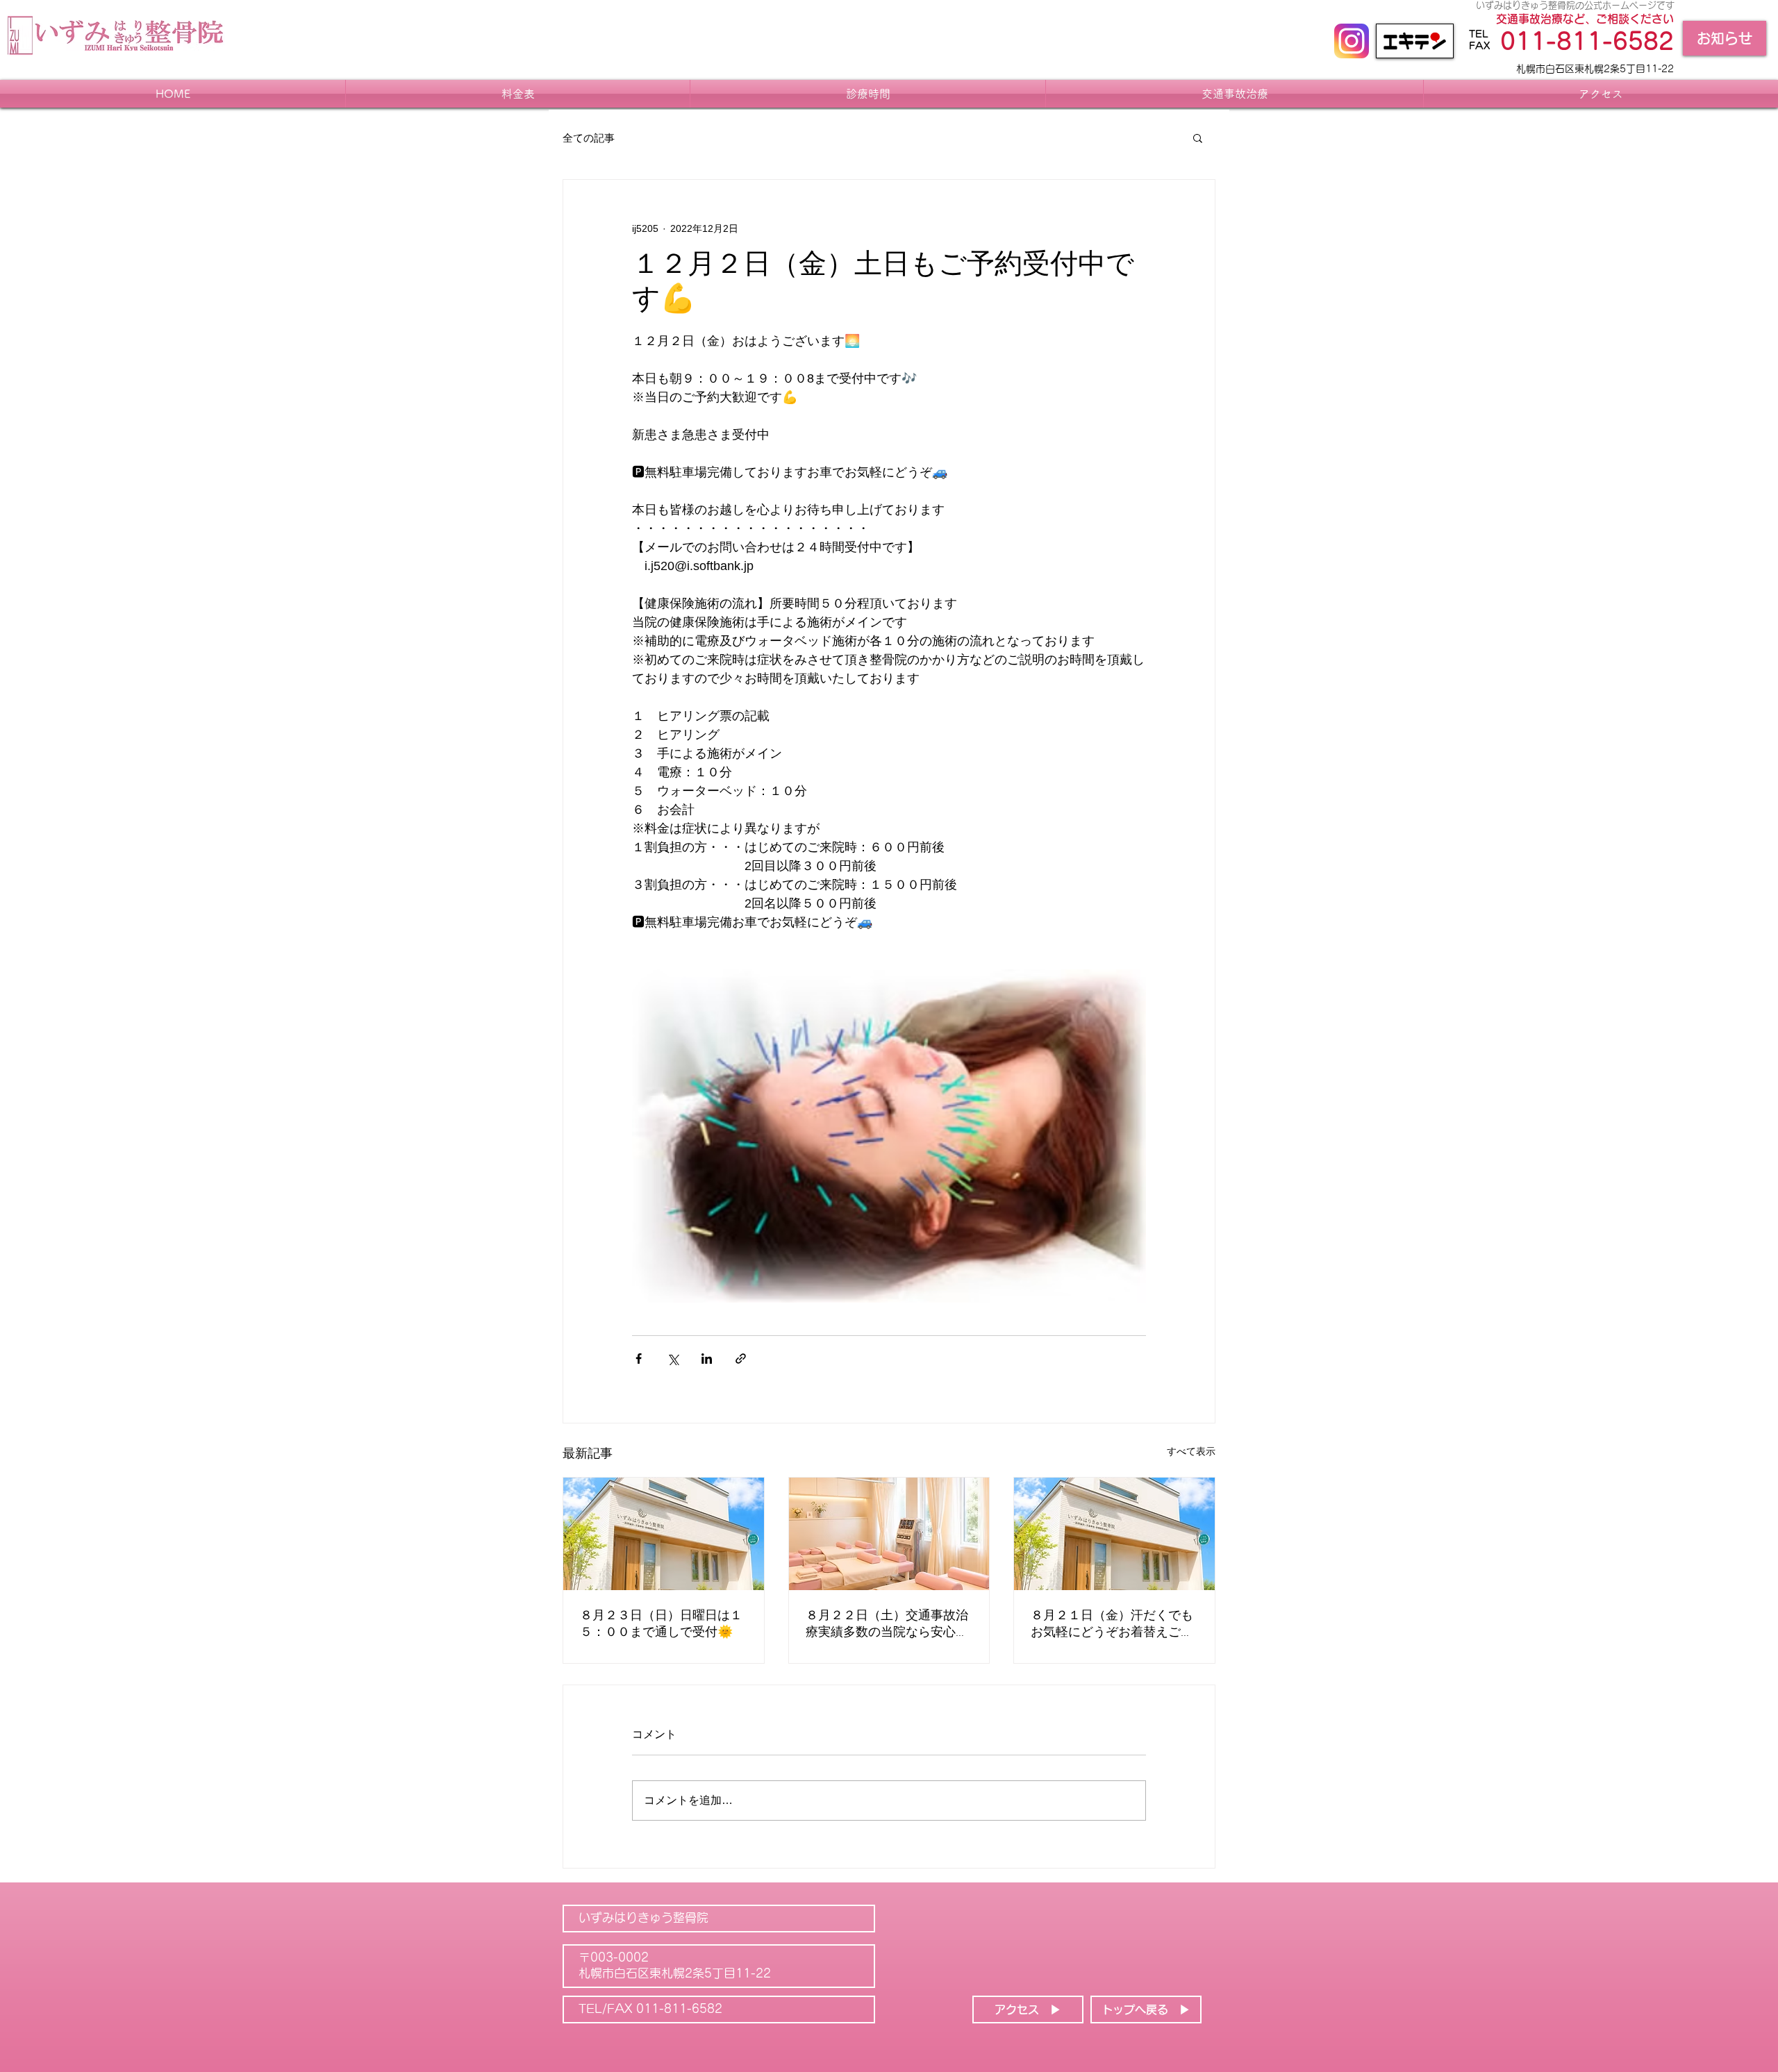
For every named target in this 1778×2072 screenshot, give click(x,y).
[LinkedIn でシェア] (707, 1359)
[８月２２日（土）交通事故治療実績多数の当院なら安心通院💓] (889, 1534)
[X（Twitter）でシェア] (673, 1359)
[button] (1198, 137)
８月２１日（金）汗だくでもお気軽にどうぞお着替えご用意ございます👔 (1112, 1624)
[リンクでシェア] (741, 1359)
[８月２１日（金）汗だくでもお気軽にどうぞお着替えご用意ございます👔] (1114, 1534)
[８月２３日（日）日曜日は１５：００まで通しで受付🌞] (664, 1534)
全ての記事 (589, 138)
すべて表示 (1191, 1451)
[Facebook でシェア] (639, 1359)
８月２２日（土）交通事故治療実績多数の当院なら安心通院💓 (887, 1624)
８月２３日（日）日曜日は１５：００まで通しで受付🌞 (661, 1624)
